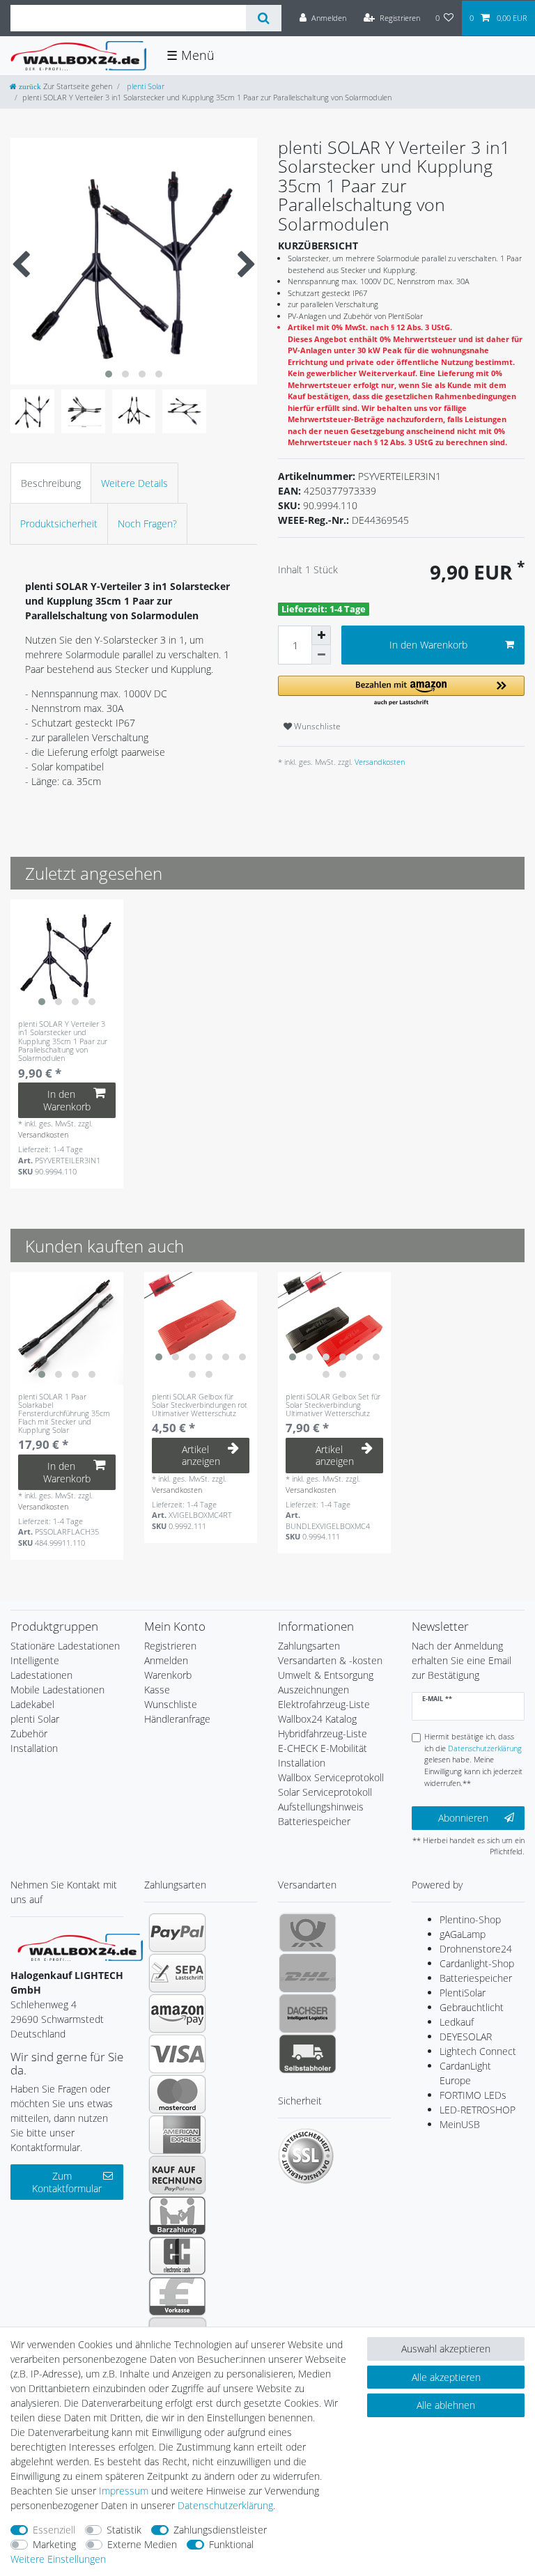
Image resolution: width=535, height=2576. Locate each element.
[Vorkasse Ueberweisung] (177, 2296)
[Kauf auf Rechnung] (177, 2175)
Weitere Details (134, 483)
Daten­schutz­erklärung (225, 2505)
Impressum (124, 2491)
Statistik (124, 2530)
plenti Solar (145, 86)
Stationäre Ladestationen (65, 1646)
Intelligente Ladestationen (41, 1668)
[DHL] (308, 1973)
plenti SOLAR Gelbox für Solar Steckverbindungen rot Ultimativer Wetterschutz (200, 1405)
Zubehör (29, 1733)
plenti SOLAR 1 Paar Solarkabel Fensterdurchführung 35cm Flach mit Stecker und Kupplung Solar (64, 1413)
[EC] (177, 2256)
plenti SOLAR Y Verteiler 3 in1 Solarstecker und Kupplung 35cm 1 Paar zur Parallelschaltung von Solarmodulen (63, 1041)
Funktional (231, 2544)
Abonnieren (463, 1818)
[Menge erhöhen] (321, 635)
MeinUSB (460, 2124)
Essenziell (54, 2530)
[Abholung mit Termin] (308, 2054)
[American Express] (177, 2134)
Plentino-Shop (470, 1919)
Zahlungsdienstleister (220, 2530)
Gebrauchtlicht (472, 2007)
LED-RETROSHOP (478, 2110)
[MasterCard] (177, 2094)
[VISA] (177, 2054)
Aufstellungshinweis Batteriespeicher (321, 1814)
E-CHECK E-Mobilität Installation (323, 1755)
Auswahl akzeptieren (446, 2349)
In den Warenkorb (428, 645)
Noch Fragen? (147, 523)
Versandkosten (379, 762)
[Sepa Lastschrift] (177, 1973)
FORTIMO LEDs (473, 2095)
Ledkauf (457, 2022)
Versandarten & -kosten (330, 1660)
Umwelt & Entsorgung (326, 1675)
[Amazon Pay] (177, 2013)
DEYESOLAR (466, 2036)
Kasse (157, 1690)
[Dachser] (308, 2013)
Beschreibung (51, 483)
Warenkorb (168, 1675)
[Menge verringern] (321, 655)
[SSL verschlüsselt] (306, 2156)
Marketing (54, 2544)
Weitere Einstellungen (58, 2559)
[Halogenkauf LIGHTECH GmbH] (80, 1946)
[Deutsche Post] (308, 1932)
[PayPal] (177, 1932)
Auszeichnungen (313, 1690)
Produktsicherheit (59, 523)
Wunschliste (316, 726)
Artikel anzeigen (201, 1456)
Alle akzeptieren (446, 2377)
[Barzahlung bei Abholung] (177, 2215)
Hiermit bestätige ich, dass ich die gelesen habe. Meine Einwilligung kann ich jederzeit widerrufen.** (473, 1760)
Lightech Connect (478, 2051)
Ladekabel (32, 1704)
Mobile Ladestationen (57, 1690)
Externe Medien (142, 2544)
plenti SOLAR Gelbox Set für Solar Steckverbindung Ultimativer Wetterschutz (333, 1405)
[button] (401, 691)
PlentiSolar (463, 1993)
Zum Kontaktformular (67, 2182)
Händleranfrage (177, 1719)
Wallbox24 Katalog (317, 1719)
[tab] (51, 483)
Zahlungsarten (309, 1646)
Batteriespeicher (476, 1978)
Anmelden (166, 1660)
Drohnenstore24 (476, 1949)
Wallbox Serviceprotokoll (331, 1777)
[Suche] (264, 18)
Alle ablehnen (446, 2405)
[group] (67, 956)
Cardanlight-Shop (477, 1963)
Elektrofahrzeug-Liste (324, 1704)
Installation (34, 1748)
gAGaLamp (463, 1934)
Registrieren (170, 1646)
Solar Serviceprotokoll (325, 1792)
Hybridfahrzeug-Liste (323, 1733)
